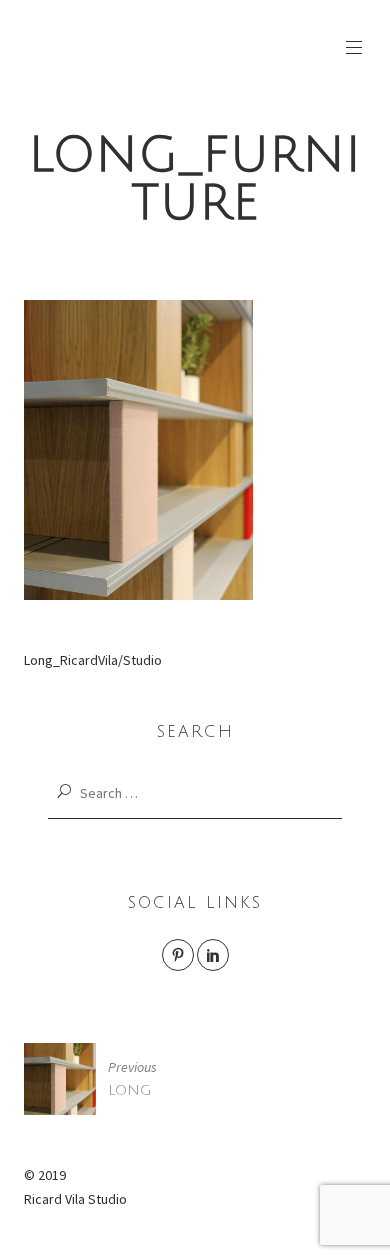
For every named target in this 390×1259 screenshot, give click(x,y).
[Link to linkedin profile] (213, 955)
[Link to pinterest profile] (178, 955)
